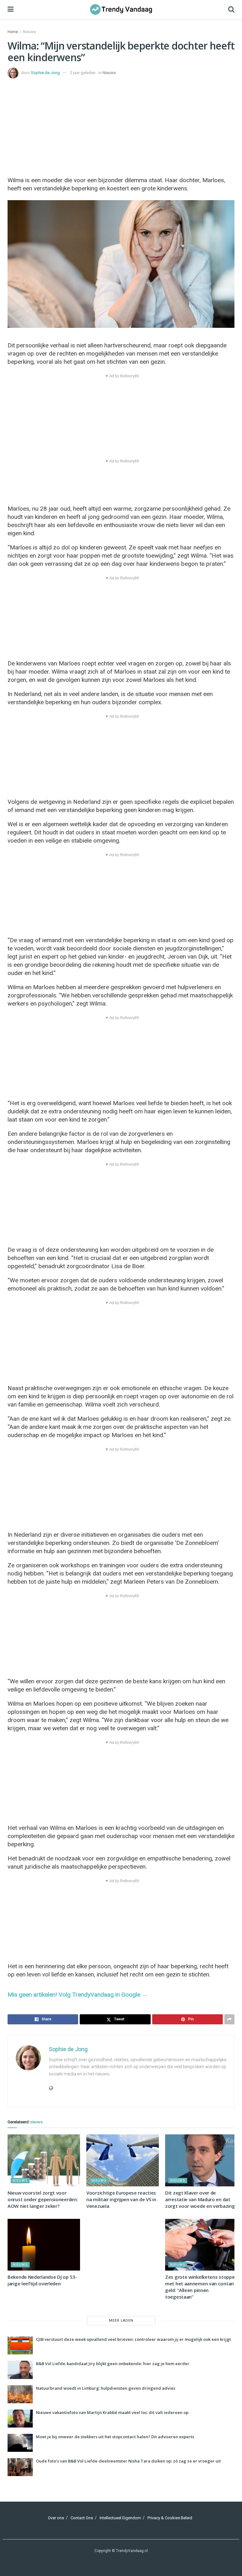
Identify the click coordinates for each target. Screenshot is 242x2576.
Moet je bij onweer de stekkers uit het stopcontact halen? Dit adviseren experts (115, 2437)
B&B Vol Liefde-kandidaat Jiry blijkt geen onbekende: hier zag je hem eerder (113, 2364)
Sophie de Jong (45, 73)
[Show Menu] (11, 9)
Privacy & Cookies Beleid (170, 2518)
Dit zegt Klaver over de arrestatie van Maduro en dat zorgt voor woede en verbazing (200, 2199)
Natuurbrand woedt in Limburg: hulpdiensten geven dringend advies (106, 2388)
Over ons (56, 2518)
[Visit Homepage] (121, 9)
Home (13, 32)
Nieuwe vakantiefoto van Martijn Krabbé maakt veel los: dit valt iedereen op (112, 2412)
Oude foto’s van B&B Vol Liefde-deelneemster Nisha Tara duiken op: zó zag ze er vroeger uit (128, 2461)
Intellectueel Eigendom (120, 2518)
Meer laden (121, 2321)
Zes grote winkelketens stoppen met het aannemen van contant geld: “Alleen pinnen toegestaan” (201, 2287)
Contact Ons (82, 2518)
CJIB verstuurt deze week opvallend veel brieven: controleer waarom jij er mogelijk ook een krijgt (133, 2339)
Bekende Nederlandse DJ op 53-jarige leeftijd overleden (42, 2280)
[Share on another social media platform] (229, 2019)
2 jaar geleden (83, 73)
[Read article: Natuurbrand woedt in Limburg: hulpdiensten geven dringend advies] (20, 2394)
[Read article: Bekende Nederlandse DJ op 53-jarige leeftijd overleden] (44, 2245)
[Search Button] (231, 9)
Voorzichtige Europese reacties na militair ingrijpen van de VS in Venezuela (121, 2199)
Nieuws (29, 32)
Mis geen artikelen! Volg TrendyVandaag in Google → (78, 1995)
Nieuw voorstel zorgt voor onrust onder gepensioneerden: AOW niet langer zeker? (43, 2199)
